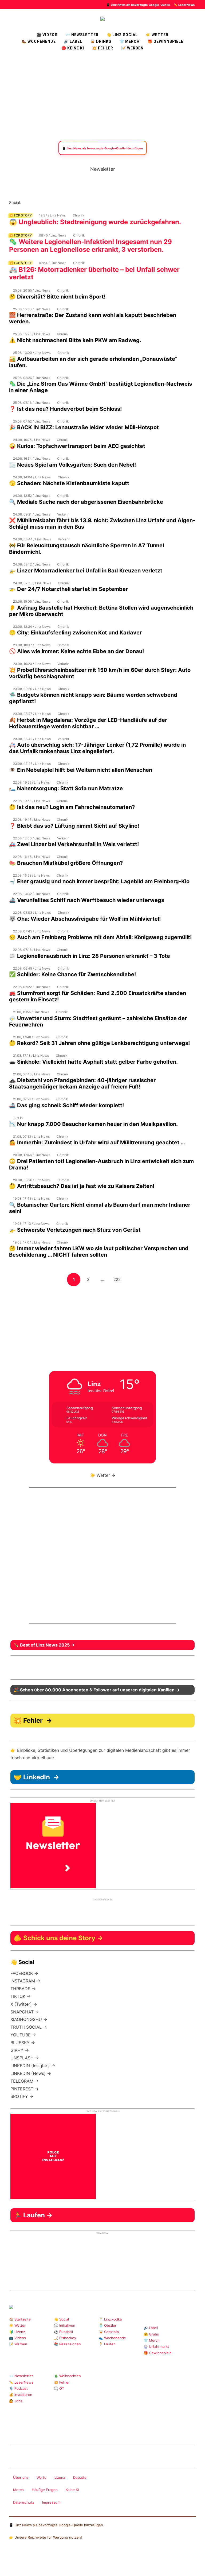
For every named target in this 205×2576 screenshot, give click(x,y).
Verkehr (63, 514)
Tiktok (68, 202)
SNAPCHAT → (25, 2012)
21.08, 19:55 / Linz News (31, 1012)
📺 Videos (17, 2338)
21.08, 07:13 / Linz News (31, 1136)
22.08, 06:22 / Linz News (32, 987)
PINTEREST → (25, 2089)
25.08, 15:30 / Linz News (32, 309)
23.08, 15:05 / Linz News (32, 601)
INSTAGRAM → (25, 1981)
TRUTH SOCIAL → (29, 2027)
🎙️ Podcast (18, 2388)
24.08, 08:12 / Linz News (32, 564)
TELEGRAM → (25, 2081)
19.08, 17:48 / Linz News (31, 1198)
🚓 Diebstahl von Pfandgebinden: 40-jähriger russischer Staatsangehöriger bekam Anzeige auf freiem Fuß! (82, 1083)
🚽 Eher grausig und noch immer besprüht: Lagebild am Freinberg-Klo (99, 881)
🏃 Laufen (107, 2344)
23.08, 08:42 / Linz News (32, 739)
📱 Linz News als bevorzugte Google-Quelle (138, 5)
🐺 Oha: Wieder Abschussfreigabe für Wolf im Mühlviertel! (85, 919)
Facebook (34, 202)
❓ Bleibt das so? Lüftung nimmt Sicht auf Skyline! (74, 826)
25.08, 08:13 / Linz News (32, 403)
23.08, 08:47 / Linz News (32, 714)
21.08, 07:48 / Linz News (31, 1074)
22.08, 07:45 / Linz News (32, 931)
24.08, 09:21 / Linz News (32, 514)
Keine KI (72, 2490)
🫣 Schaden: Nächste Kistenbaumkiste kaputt (69, 483)
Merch (18, 2490)
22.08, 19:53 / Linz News (31, 801)
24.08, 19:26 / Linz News (31, 440)
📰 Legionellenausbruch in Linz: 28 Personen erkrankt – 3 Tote (90, 956)
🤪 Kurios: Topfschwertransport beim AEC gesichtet (77, 446)
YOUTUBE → (23, 2035)
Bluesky (94, 202)
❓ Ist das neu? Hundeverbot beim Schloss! (65, 409)
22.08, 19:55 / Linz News (31, 782)
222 (118, 1279)
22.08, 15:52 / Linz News (31, 875)
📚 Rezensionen (67, 2344)
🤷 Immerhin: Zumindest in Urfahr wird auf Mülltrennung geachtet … (97, 1142)
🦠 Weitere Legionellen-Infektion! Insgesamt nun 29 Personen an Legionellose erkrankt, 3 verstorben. (90, 246)
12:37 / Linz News (52, 215)
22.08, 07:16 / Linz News (31, 950)
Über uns (21, 2477)
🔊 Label (73, 41)
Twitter (59, 202)
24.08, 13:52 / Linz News (32, 496)
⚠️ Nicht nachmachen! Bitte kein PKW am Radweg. (75, 340)
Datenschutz (24, 2502)
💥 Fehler (103, 48)
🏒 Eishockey (65, 2338)
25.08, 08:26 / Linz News (32, 378)
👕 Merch (129, 41)
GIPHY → (20, 2050)
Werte (42, 2477)
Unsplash (89, 2430)
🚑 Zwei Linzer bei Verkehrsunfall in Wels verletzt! (74, 844)
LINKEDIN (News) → (31, 2073)
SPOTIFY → (22, 2096)
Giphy (72, 2430)
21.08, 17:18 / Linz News (31, 1055)
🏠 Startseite (20, 2319)
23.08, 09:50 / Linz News (32, 689)
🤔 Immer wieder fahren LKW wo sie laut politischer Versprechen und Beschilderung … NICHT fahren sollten (99, 1252)
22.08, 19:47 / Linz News (31, 820)
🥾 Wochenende (39, 41)
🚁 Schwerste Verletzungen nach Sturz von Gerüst (75, 1230)
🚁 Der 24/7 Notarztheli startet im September (68, 589)
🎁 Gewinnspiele (165, 41)
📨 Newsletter (82, 35)
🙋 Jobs (16, 2401)
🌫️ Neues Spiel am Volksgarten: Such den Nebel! (72, 465)
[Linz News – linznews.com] (102, 18)
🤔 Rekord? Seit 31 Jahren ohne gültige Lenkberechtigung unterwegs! (99, 1043)
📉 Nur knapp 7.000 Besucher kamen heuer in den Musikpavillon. (93, 1124)
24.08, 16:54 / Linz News (32, 458)
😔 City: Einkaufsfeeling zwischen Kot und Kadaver (75, 633)
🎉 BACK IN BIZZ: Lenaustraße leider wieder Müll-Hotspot (84, 427)
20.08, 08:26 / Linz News (32, 1180)
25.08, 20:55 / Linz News (32, 290)
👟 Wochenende (112, 2338)
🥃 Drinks (101, 41)
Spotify (85, 202)
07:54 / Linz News (53, 263)
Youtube (51, 202)
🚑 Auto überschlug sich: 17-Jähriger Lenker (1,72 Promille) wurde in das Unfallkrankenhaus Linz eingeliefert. (97, 748)
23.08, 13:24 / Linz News (32, 627)
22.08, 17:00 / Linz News (32, 838)
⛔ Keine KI (73, 48)
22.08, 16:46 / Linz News (31, 857)
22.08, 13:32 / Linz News (32, 894)
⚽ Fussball (63, 2332)
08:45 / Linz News (53, 235)
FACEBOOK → (24, 1973)
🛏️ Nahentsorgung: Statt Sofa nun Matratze (66, 788)
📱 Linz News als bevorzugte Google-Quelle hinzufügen (56, 2525)
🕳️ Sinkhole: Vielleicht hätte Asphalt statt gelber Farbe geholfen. (93, 1062)
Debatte (80, 2477)
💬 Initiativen (65, 2325)
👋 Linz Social (122, 35)
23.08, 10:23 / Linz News (32, 664)
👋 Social (61, 2319)
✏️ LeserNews (184, 5)
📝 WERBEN (132, 48)
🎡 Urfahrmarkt (156, 2346)
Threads (42, 202)
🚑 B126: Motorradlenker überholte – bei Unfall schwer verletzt (94, 273)
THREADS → (23, 1989)
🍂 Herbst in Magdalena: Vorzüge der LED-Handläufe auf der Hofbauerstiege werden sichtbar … (88, 723)
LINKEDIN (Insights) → (33, 2066)
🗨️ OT (59, 2388)
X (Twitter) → (24, 2004)
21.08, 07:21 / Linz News (31, 1099)
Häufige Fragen (45, 2490)
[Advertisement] (102, 96)
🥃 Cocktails (109, 2332)
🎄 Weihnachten (67, 2376)
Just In (18, 1118)
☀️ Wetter (157, 35)
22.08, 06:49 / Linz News (32, 968)
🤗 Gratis (151, 2334)
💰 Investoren (21, 2395)
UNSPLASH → (25, 2058)
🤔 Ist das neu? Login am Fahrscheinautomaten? (72, 807)
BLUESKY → (23, 2043)
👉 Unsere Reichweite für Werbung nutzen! (46, 2537)
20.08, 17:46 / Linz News (32, 1155)
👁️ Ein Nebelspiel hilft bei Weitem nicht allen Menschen (81, 770)
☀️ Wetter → (103, 1475)
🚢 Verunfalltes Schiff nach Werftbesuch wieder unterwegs (87, 900)
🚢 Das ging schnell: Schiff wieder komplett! (66, 1105)
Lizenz (60, 2477)
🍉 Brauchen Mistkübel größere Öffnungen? (66, 863)
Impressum (51, 2502)
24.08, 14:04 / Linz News (32, 477)
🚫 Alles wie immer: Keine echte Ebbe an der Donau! (76, 651)
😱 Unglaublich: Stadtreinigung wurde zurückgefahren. (95, 222)
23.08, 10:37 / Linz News (32, 645)
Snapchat (76, 202)
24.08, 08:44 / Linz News (32, 539)
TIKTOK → (21, 1996)
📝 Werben (18, 2344)
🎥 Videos (47, 35)
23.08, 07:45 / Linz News (32, 764)
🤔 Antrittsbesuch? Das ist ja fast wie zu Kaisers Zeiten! (82, 1186)
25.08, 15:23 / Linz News (31, 334)
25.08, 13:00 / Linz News (32, 353)
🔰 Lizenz (17, 2332)
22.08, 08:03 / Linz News (32, 913)
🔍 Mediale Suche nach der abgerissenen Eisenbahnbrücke (86, 502)
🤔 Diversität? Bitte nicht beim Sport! (57, 297)
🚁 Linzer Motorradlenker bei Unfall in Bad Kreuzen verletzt (86, 571)
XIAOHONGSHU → (29, 2019)
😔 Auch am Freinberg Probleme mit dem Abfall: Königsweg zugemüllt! (100, 937)
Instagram (25, 202)
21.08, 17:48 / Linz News (31, 1037)
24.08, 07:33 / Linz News (32, 583)
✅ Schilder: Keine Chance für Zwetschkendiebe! (72, 974)
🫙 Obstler (108, 2325)
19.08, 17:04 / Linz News (31, 1242)
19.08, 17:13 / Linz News (31, 1224)
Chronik (78, 215)
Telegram (81, 2430)
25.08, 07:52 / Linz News (32, 421)
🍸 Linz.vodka (110, 2319)
